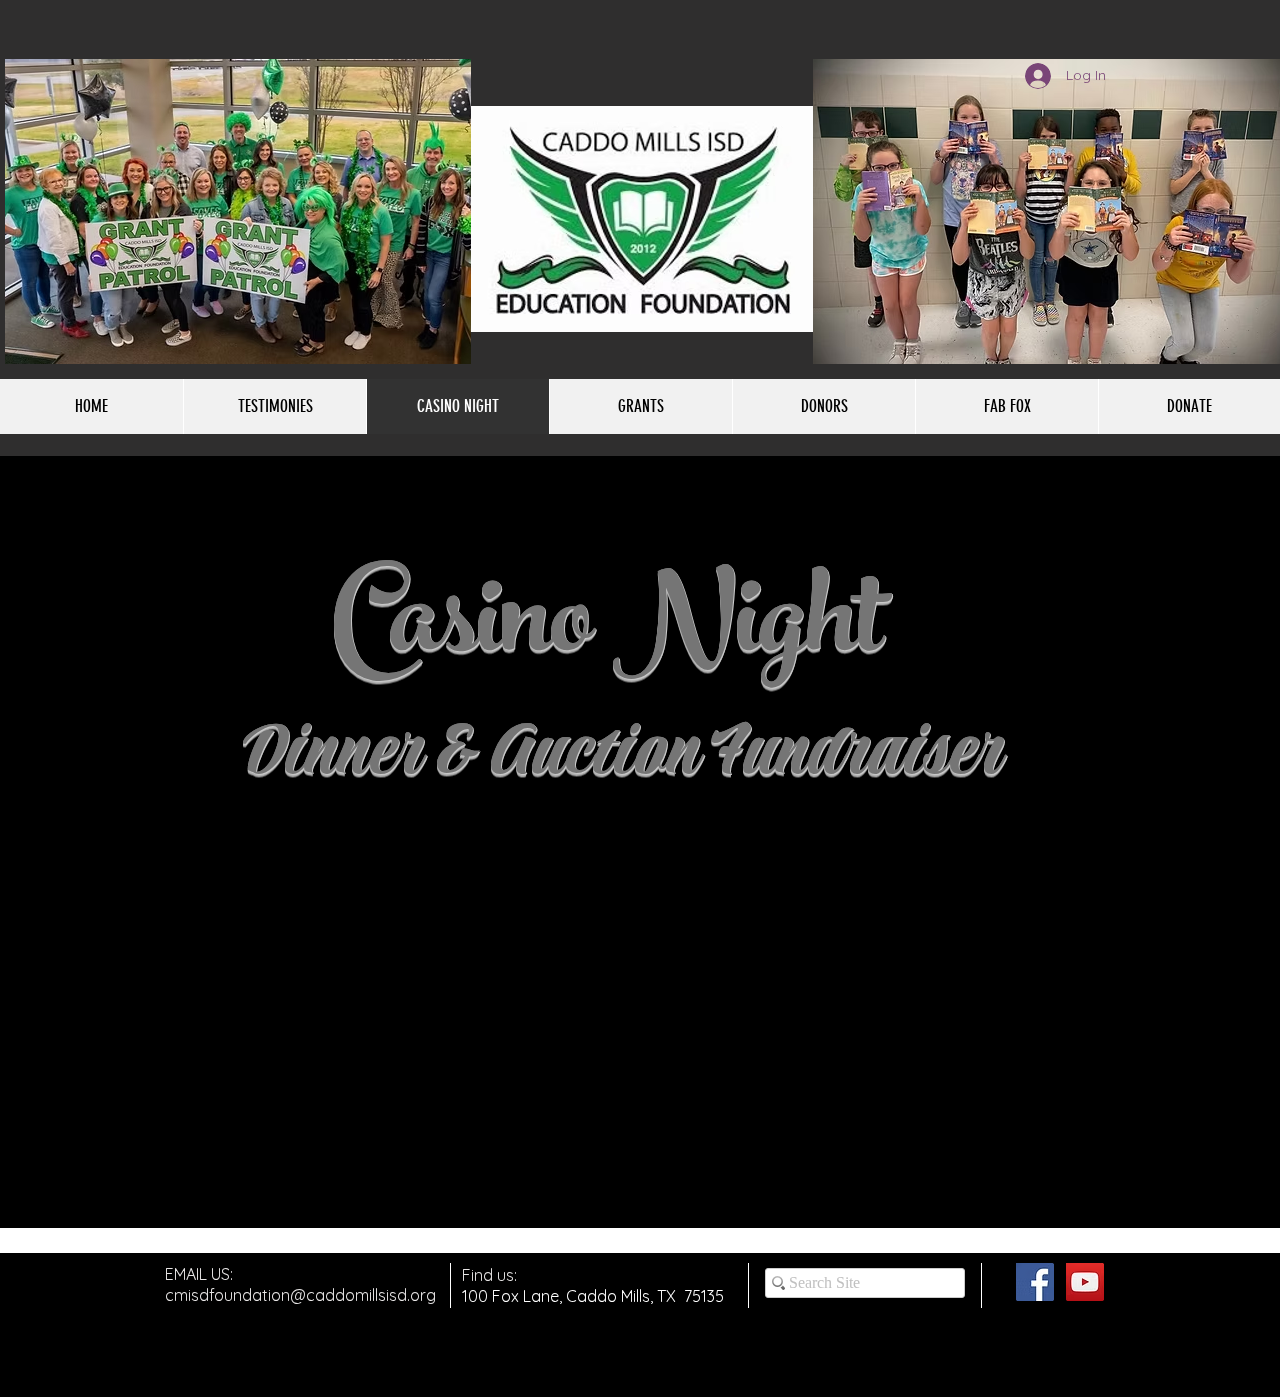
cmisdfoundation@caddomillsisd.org (300, 1295)
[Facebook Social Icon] (1035, 1282)
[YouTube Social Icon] (1085, 1282)
